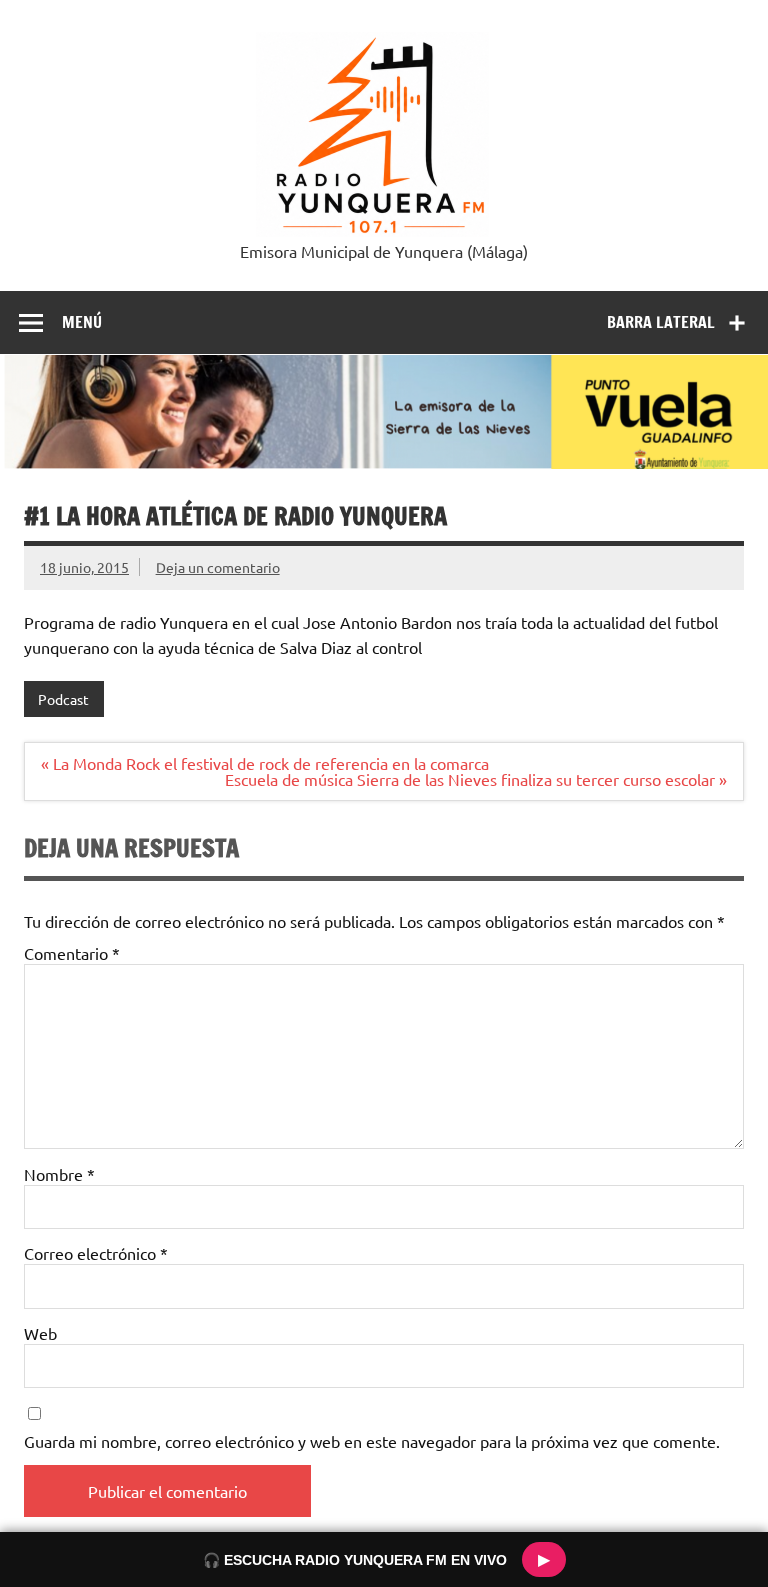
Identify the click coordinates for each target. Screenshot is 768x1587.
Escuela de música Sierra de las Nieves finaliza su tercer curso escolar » (476, 779)
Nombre (59, 1174)
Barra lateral (661, 322)
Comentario (72, 953)
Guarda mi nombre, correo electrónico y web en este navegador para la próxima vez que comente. (372, 1441)
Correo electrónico (96, 1253)
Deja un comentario (218, 567)
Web (40, 1333)
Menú (82, 322)
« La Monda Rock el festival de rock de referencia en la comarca (265, 763)
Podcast (63, 699)
